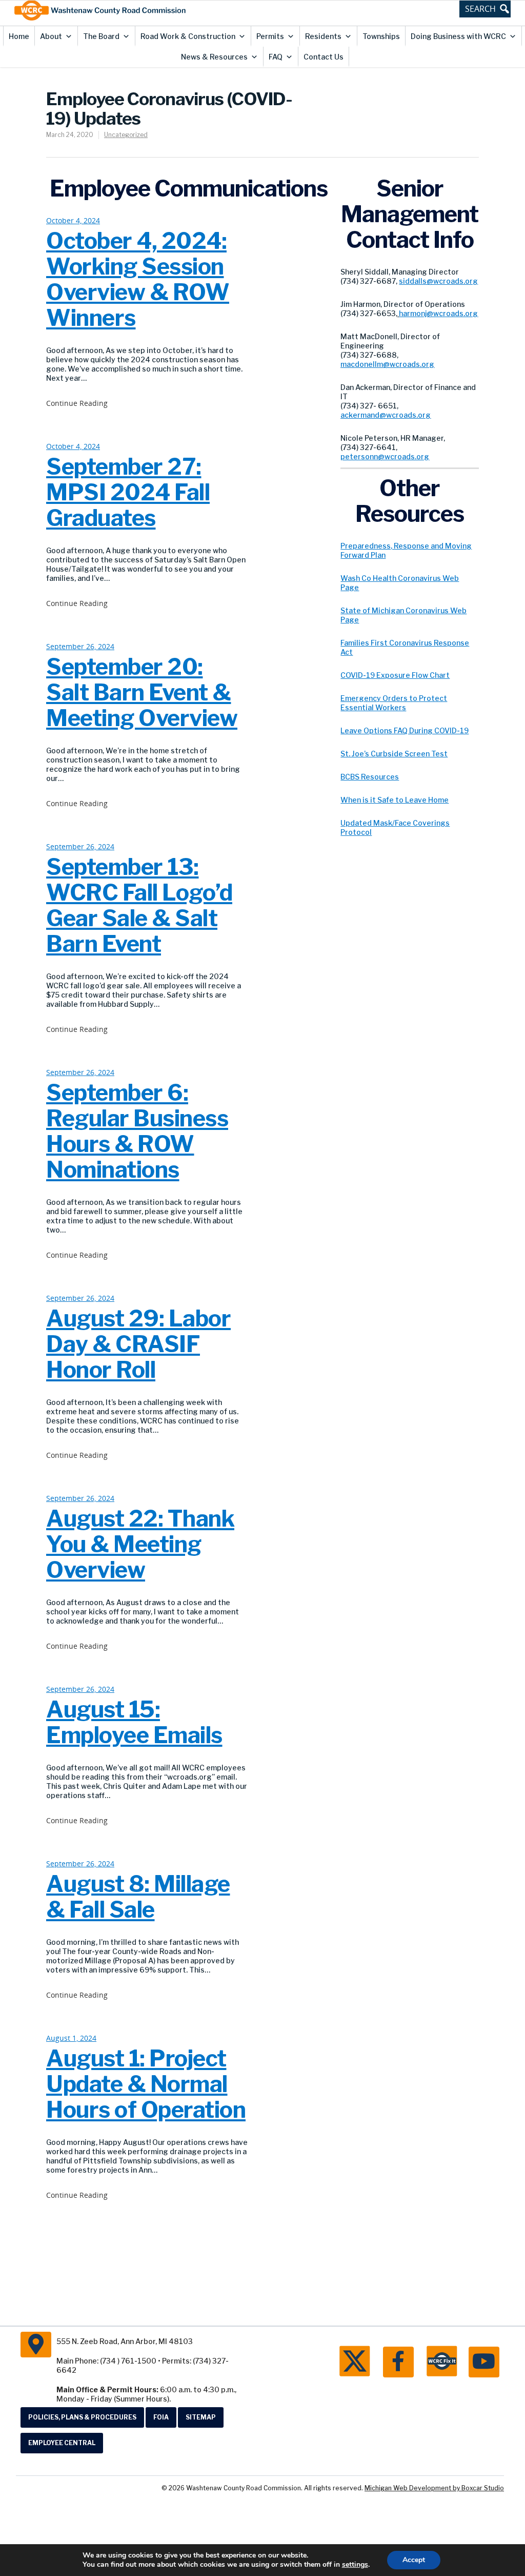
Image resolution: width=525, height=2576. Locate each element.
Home (19, 36)
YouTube (484, 2362)
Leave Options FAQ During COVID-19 (405, 730)
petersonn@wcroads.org (385, 456)
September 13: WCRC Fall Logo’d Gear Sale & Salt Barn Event (139, 905)
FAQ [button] (276, 57)
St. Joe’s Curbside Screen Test (394, 754)
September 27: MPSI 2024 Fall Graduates (128, 492)
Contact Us (324, 57)
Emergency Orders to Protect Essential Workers (394, 703)
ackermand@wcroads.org (386, 415)
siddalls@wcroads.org (438, 281)
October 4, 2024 (73, 221)
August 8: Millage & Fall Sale (138, 1897)
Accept (414, 2560)
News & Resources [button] (214, 57)
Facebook (398, 2362)
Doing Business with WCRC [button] (458, 36)
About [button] (51, 36)
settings (355, 2565)
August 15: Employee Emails (134, 1722)
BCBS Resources (370, 777)
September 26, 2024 (80, 647)
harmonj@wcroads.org (438, 313)
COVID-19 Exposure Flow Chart (395, 675)
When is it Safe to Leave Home (395, 800)
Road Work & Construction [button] (188, 36)
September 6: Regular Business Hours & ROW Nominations (137, 1131)
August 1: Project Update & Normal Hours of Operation (146, 2084)
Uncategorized (126, 135)
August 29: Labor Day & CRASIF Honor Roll (138, 1344)
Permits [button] (270, 36)
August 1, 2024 (71, 2038)
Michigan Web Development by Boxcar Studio (434, 2488)
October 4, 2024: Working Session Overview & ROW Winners (138, 279)
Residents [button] (323, 36)
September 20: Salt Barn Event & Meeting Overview (142, 692)
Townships (381, 36)
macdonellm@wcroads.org (387, 364)
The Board (101, 36)
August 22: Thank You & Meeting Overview (140, 1544)
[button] (485, 9)
